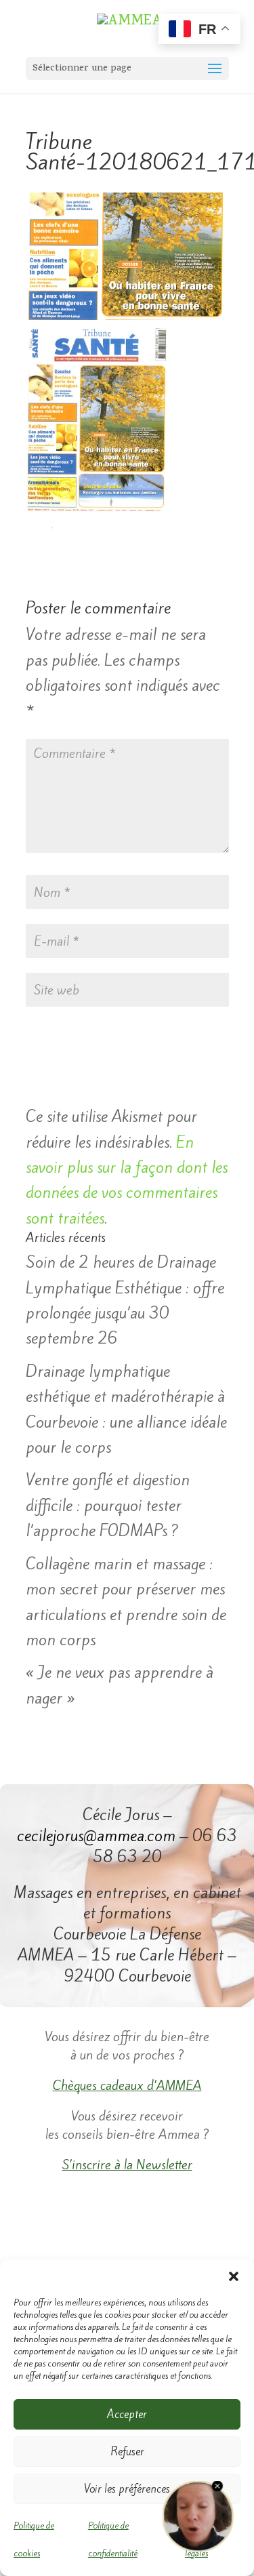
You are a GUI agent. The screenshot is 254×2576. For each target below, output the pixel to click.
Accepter (127, 2414)
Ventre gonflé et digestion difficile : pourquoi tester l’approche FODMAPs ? (108, 1505)
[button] (234, 2276)
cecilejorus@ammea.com (96, 1836)
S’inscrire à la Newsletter (127, 2165)
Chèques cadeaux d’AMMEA (127, 2085)
